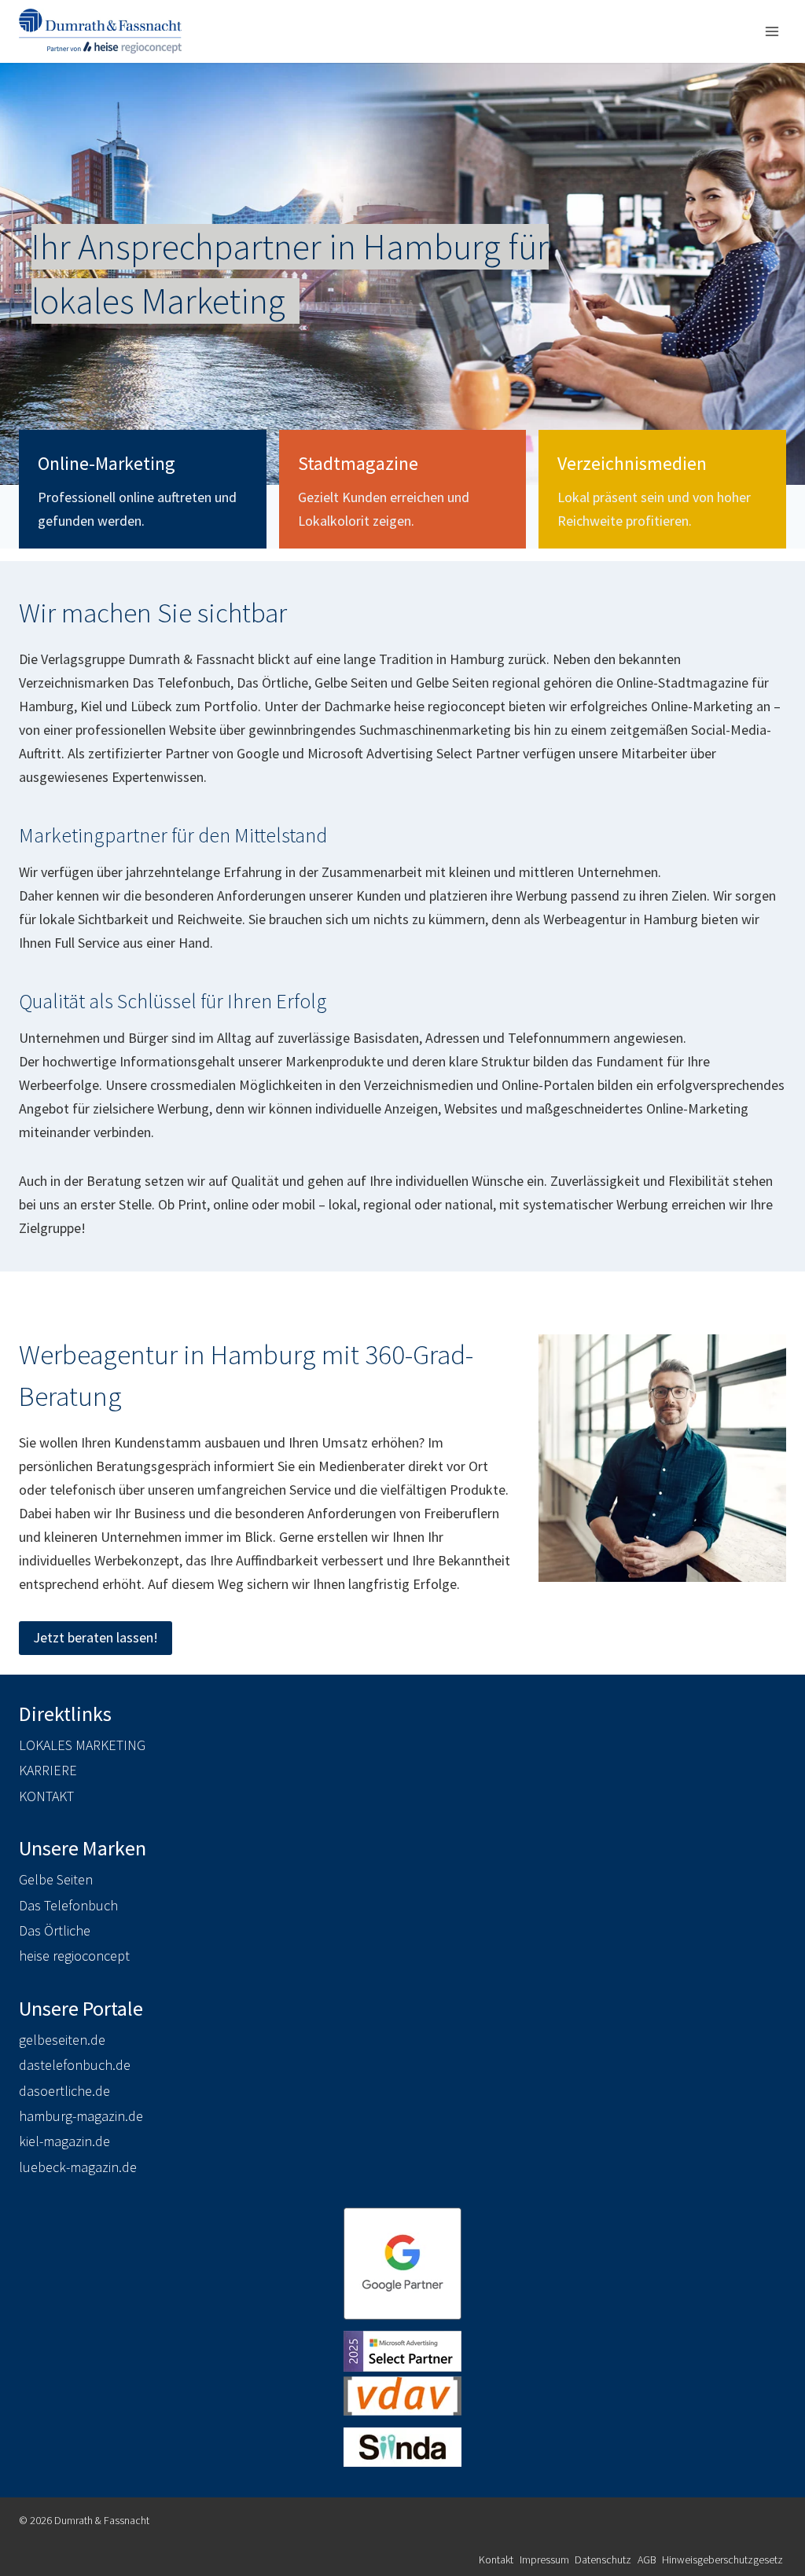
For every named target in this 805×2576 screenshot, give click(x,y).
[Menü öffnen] (772, 31)
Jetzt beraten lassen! (96, 1637)
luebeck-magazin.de (78, 2167)
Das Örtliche (55, 1930)
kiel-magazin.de (64, 2141)
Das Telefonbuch (68, 1905)
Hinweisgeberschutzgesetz (722, 2559)
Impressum (544, 2559)
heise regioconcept (74, 1956)
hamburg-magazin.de (81, 2116)
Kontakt (496, 2559)
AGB (647, 2559)
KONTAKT (46, 1796)
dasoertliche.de (64, 2091)
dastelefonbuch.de (75, 2065)
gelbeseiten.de (62, 2040)
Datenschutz (603, 2559)
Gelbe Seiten (56, 1879)
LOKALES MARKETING (82, 1745)
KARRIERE (48, 1770)
